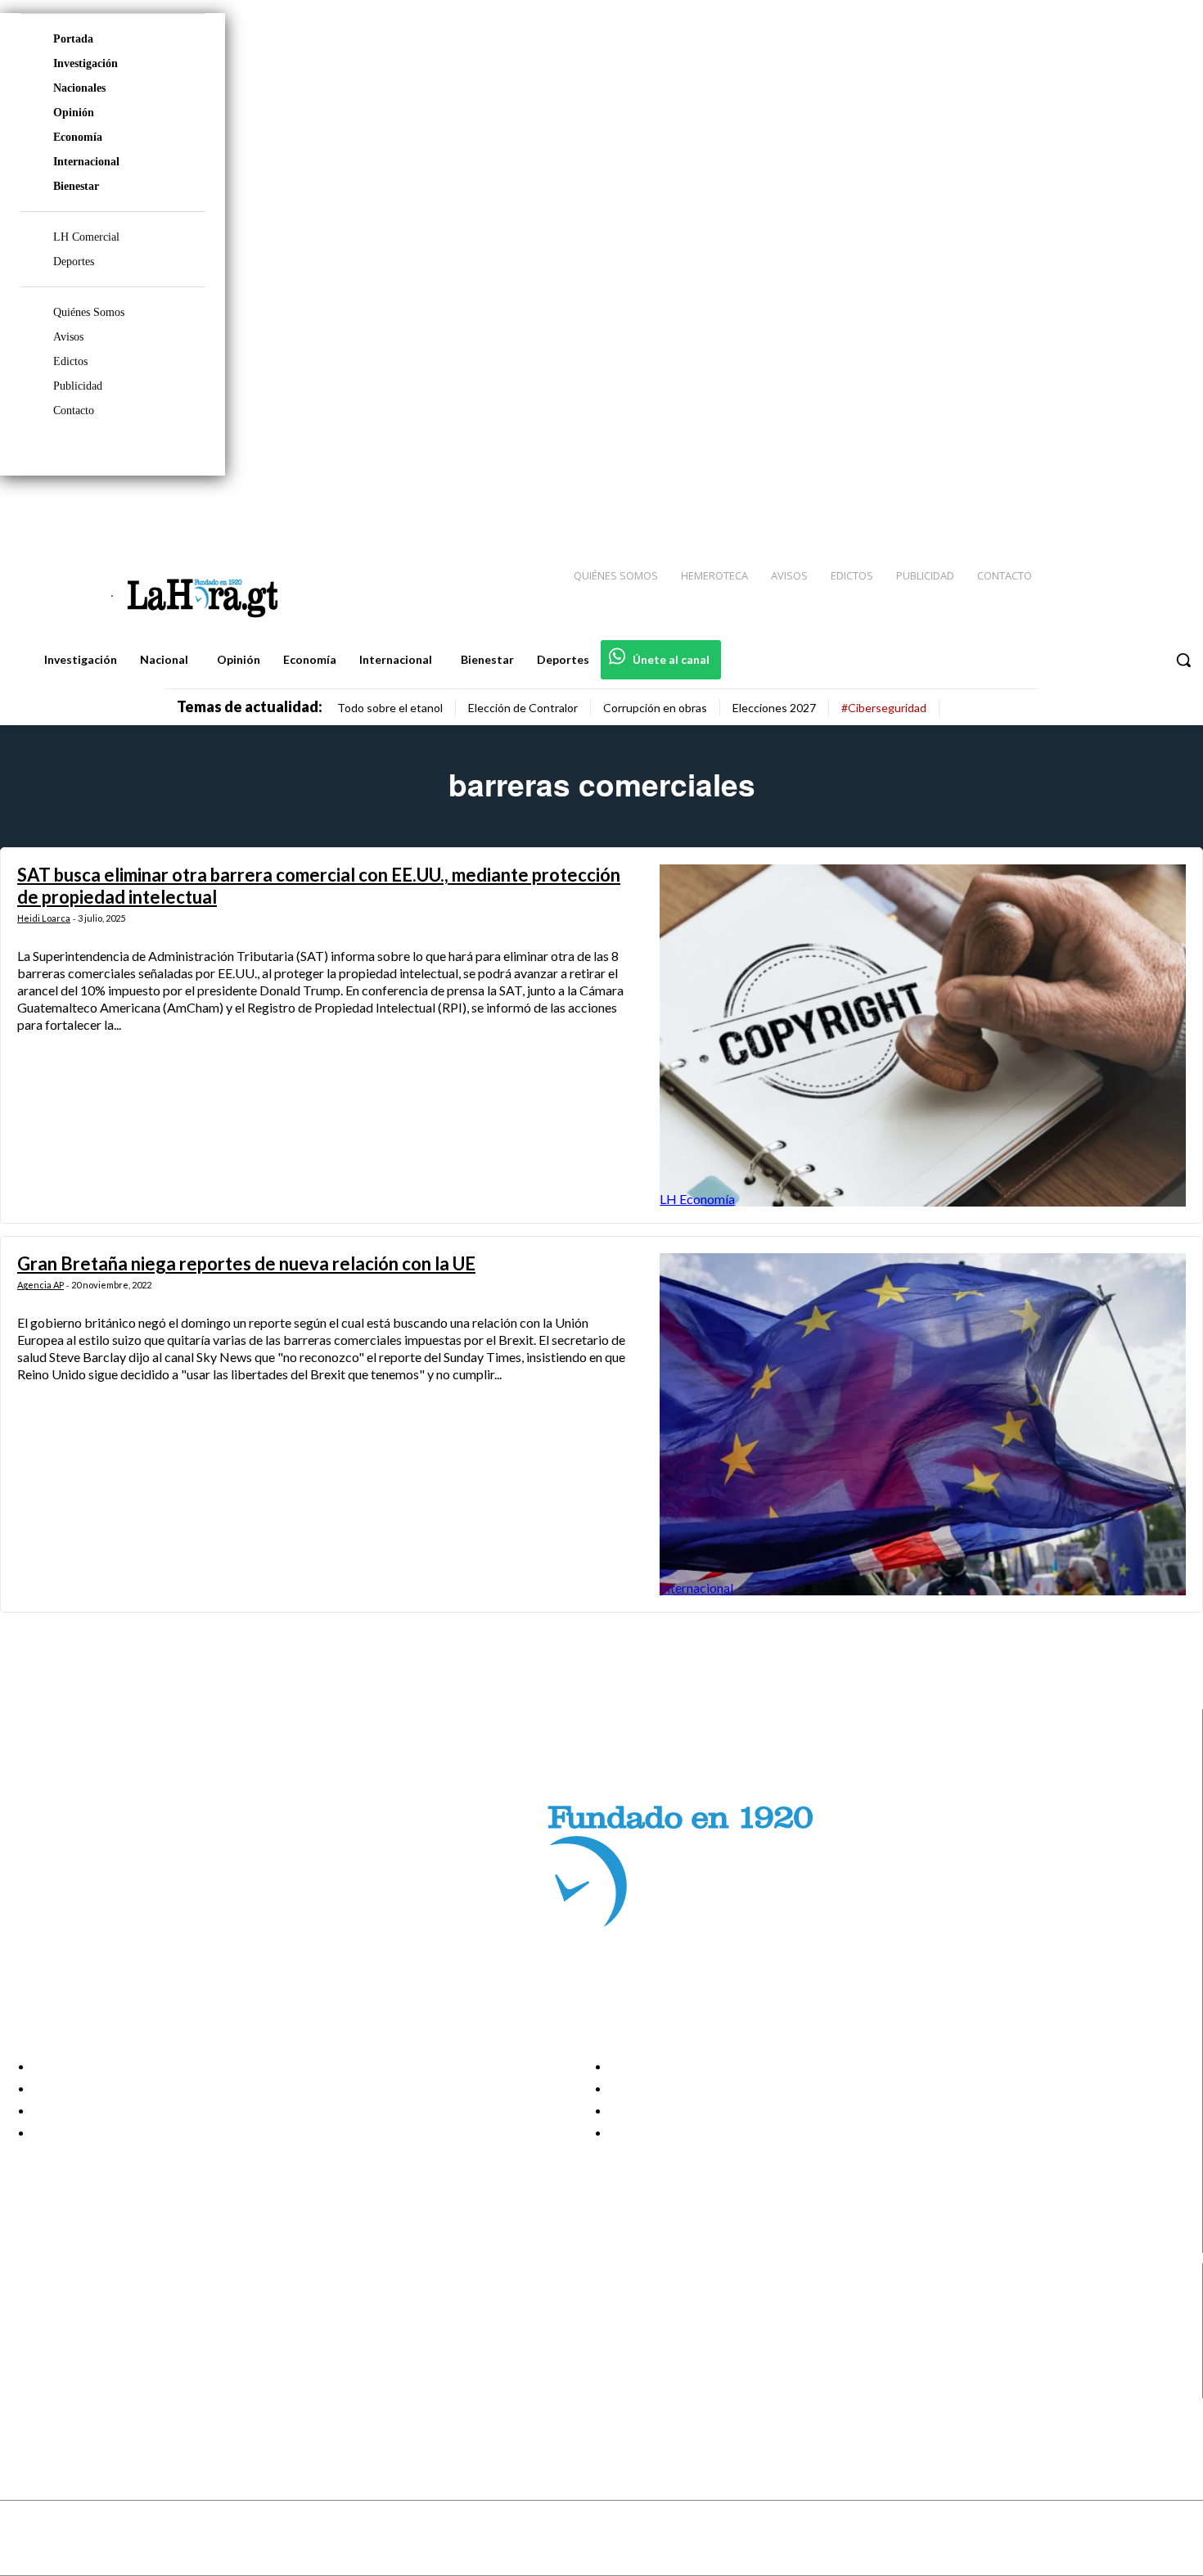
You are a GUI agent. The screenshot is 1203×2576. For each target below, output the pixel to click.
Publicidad (78, 386)
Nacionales (79, 88)
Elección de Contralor (523, 708)
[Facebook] (1056, 508)
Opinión (74, 113)
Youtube (72, 2388)
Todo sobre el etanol (390, 708)
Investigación (86, 63)
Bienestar (76, 186)
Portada (73, 39)
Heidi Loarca (44, 918)
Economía (78, 137)
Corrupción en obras (655, 708)
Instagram (78, 2326)
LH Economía (697, 1199)
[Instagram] (1084, 508)
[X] (27, 2367)
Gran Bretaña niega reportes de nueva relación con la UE (246, 1263)
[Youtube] (1172, 508)
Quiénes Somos (89, 312)
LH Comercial (86, 237)
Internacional (86, 162)
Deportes (74, 262)
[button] (1183, 660)
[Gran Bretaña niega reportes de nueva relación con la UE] (923, 1424)
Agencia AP (41, 1285)
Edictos (70, 361)
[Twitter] (1142, 508)
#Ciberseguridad (884, 708)
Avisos (68, 337)
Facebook (77, 2305)
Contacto (74, 411)
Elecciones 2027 (774, 708)
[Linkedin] (1114, 508)
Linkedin (72, 2346)
